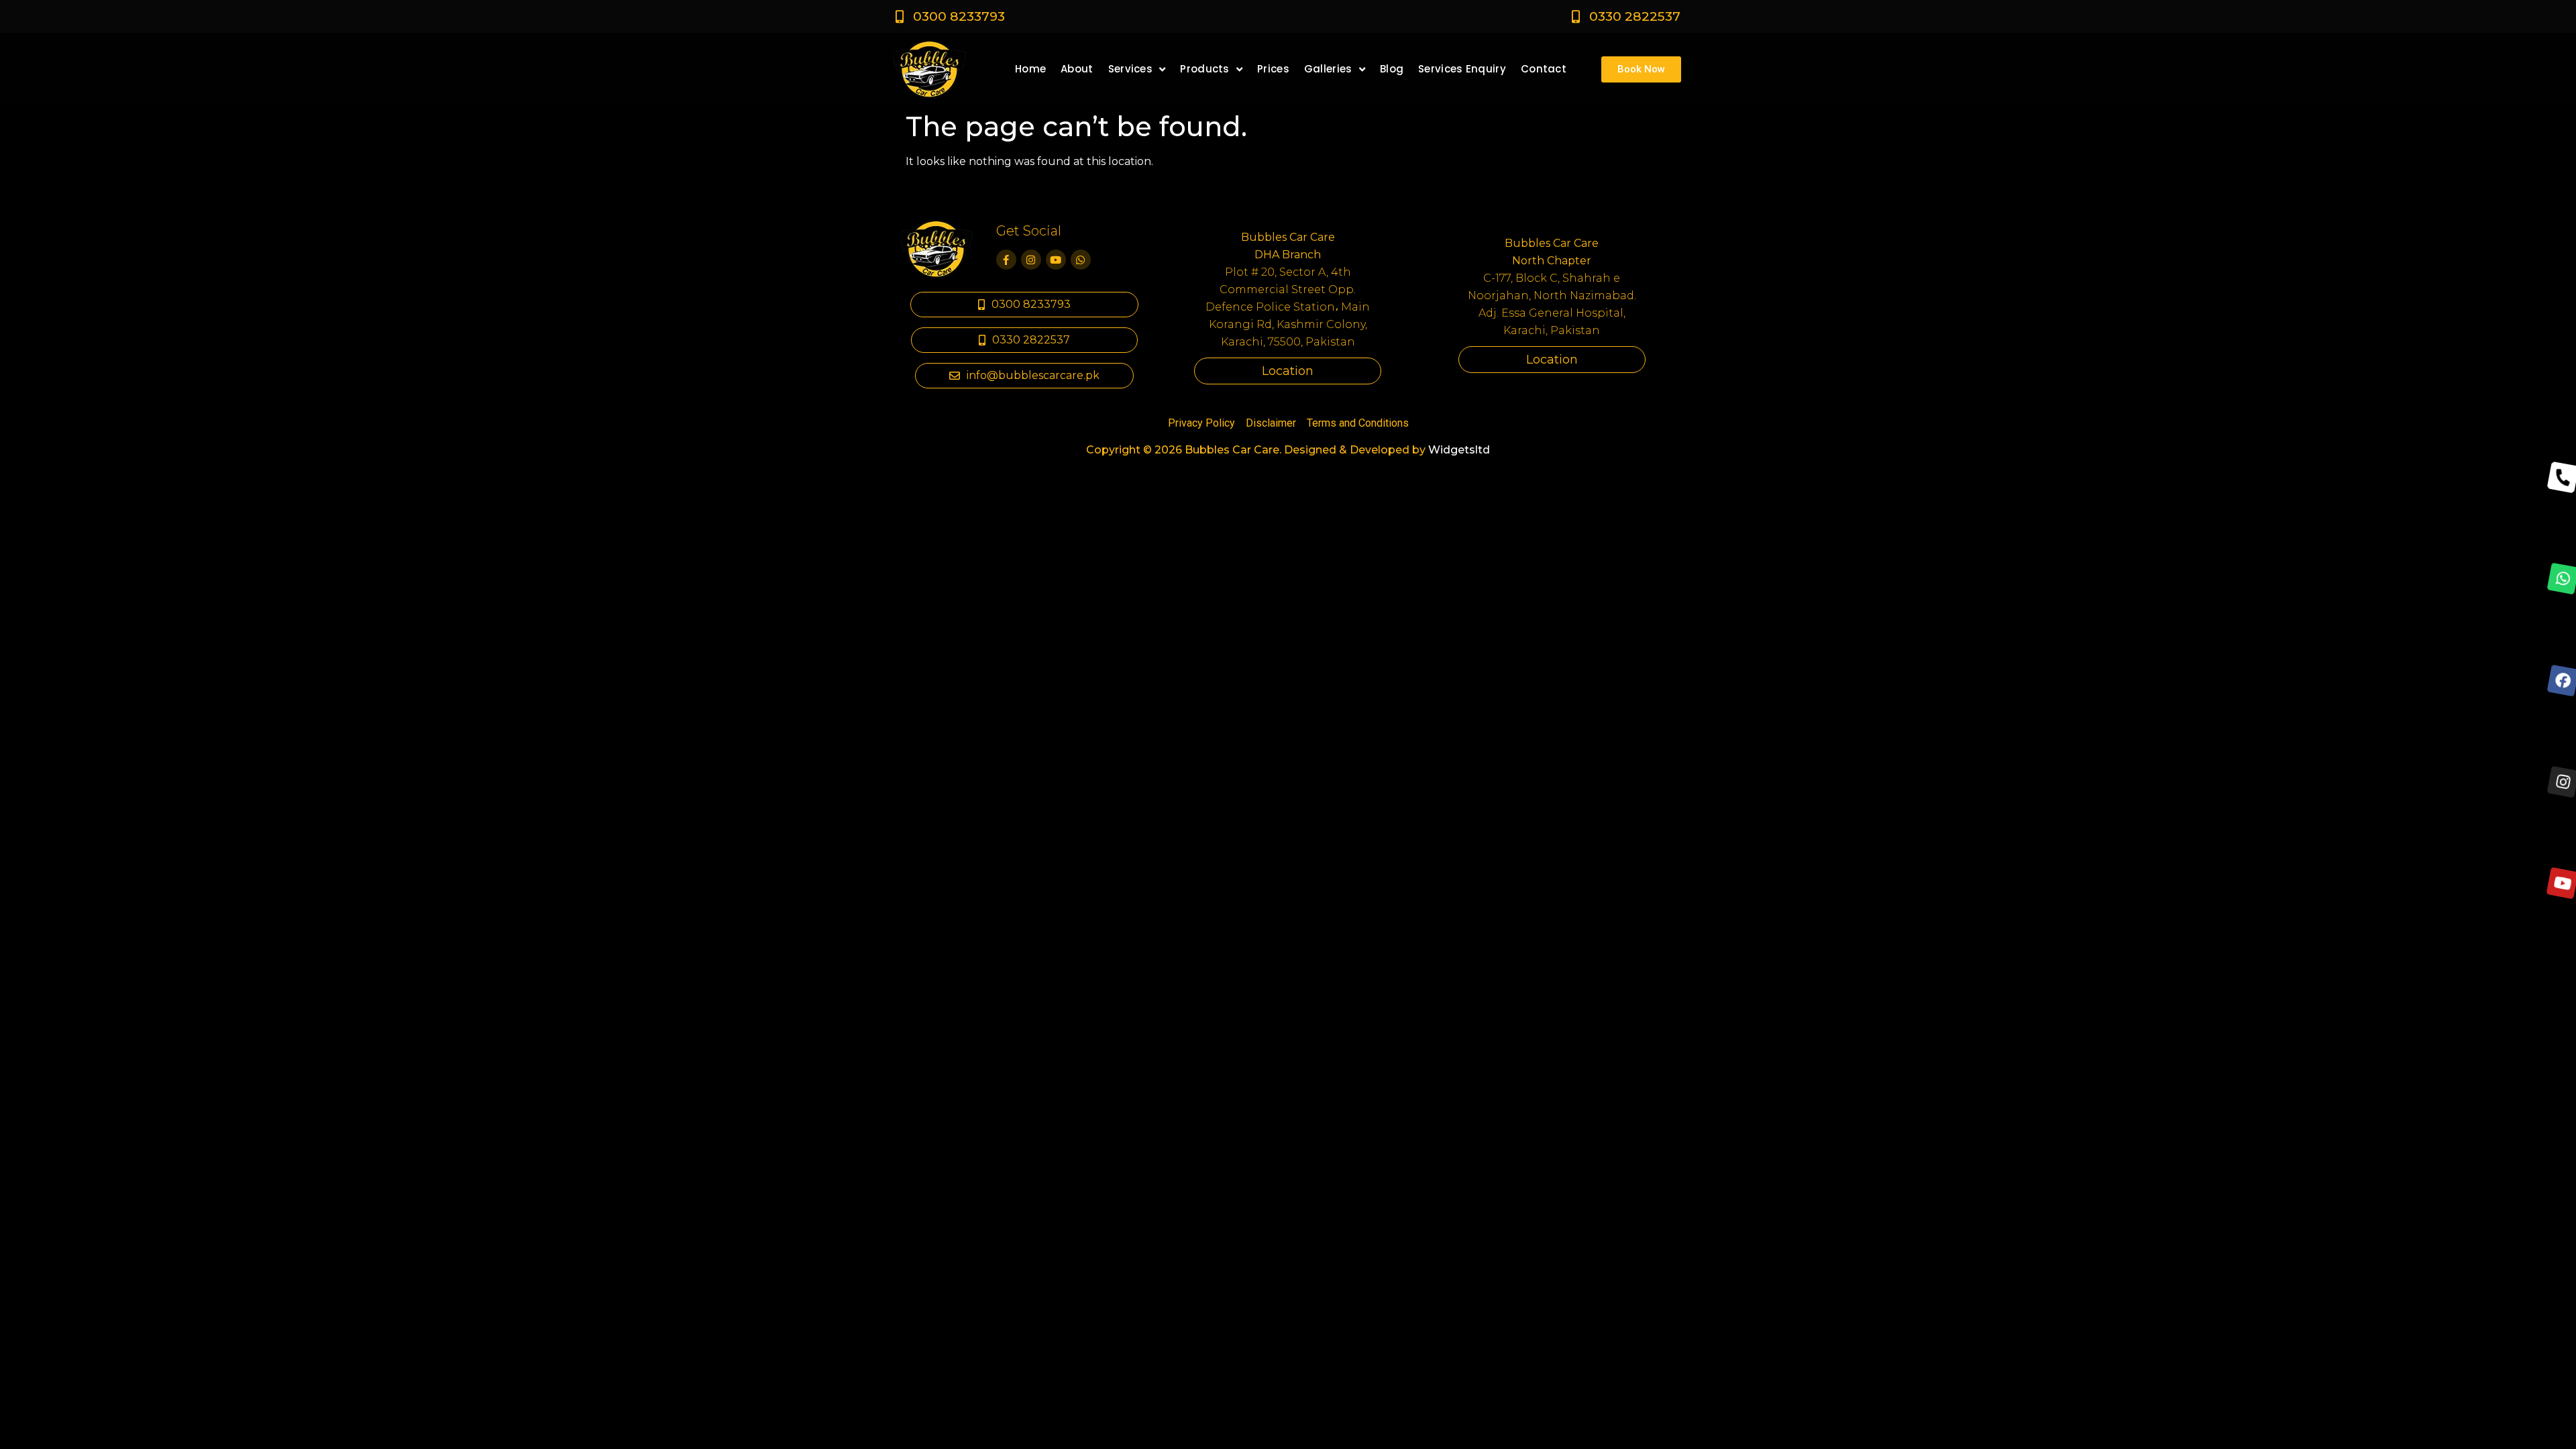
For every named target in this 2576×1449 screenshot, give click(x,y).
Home (1030, 69)
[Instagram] (1031, 260)
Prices (1273, 69)
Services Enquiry (1462, 69)
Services (1130, 69)
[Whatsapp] (1081, 260)
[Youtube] (1056, 260)
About (1077, 69)
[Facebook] (2562, 681)
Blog (1392, 69)
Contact (1544, 69)
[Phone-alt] (2562, 477)
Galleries (1328, 69)
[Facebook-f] (1006, 260)
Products (1204, 69)
